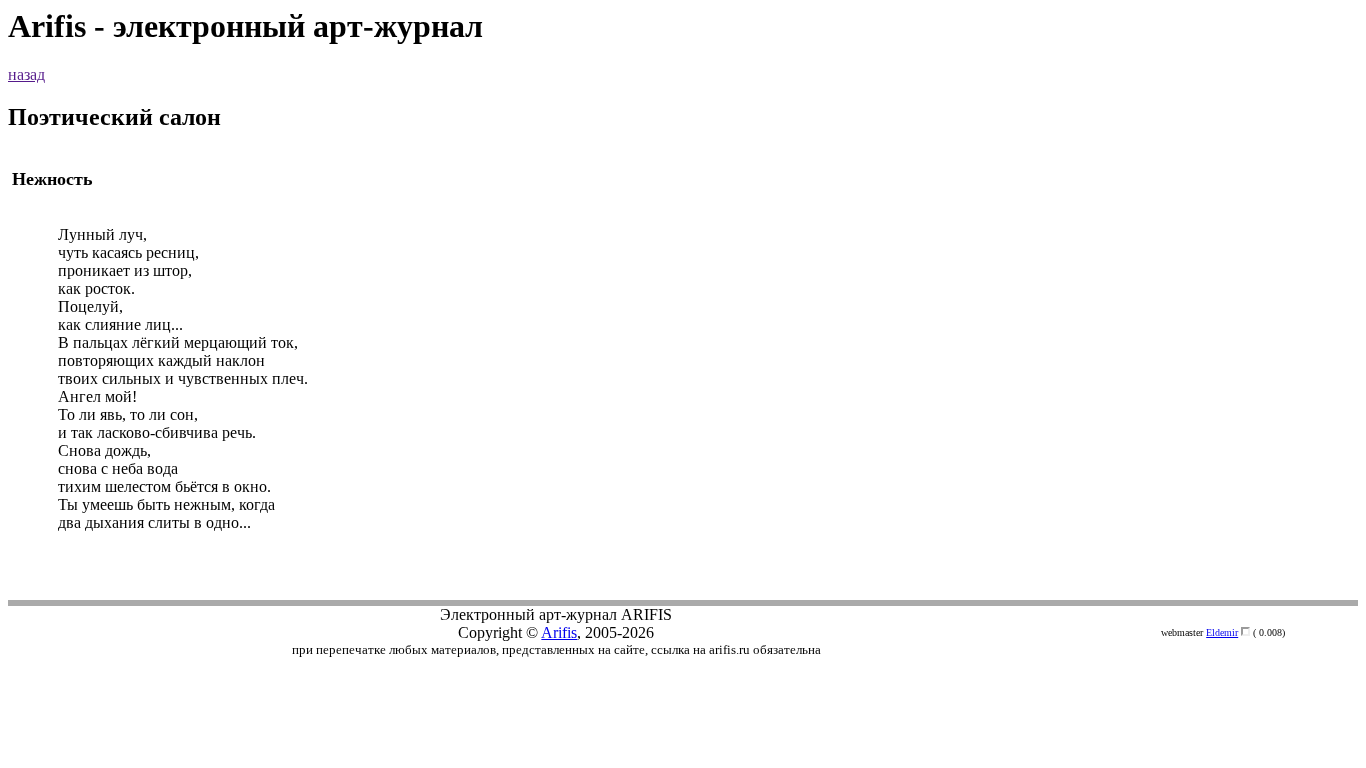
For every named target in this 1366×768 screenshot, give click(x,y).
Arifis (559, 632)
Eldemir (1222, 632)
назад (26, 74)
